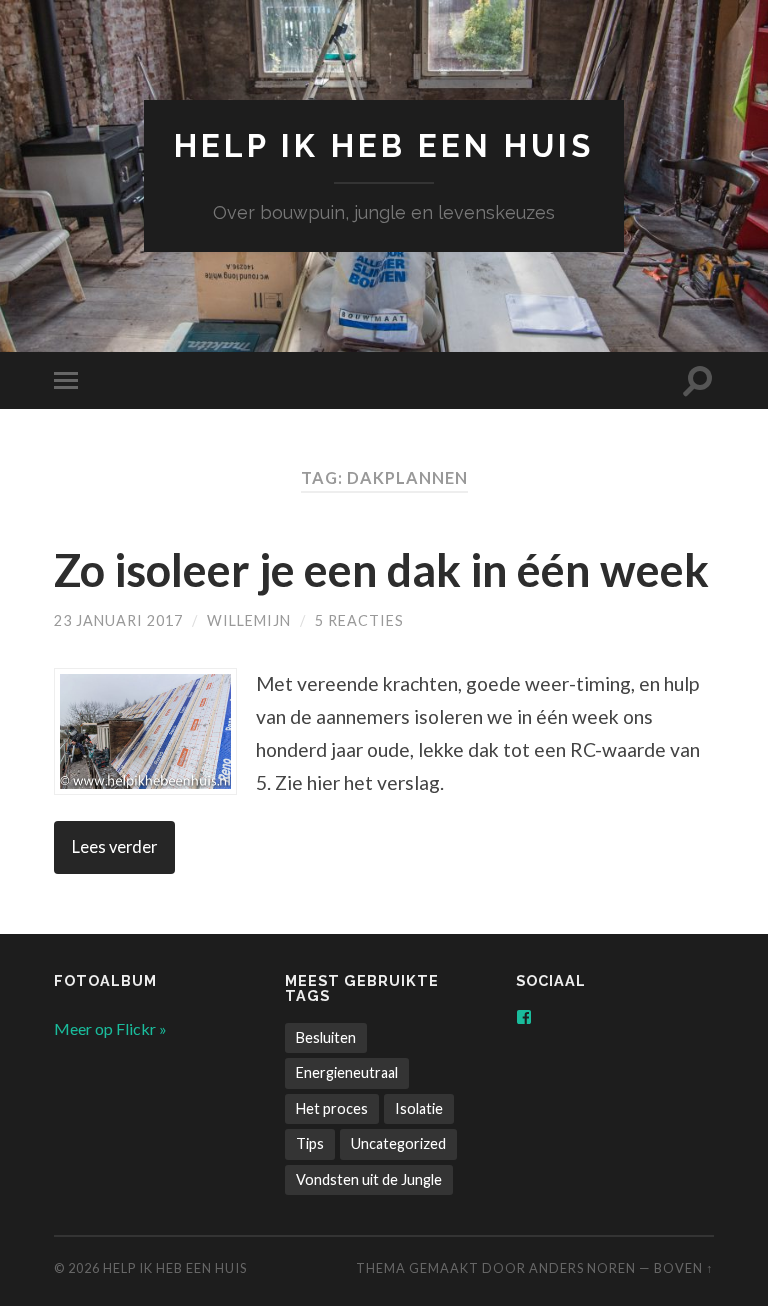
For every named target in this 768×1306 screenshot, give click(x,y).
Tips (310, 1143)
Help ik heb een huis (384, 145)
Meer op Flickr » (110, 1028)
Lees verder (114, 847)
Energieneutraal (347, 1072)
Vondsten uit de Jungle (369, 1179)
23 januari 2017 (118, 620)
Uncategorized (398, 1143)
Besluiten (326, 1037)
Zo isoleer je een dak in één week (381, 570)
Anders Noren (582, 1268)
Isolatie (419, 1108)
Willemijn (249, 620)
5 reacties (359, 620)
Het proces (332, 1108)
